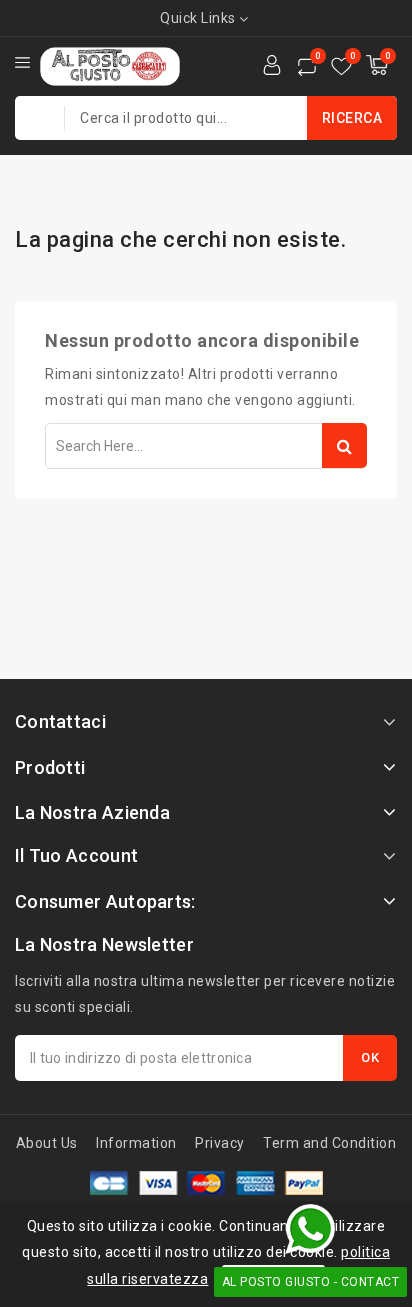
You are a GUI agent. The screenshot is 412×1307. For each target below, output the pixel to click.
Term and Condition (329, 1143)
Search (344, 445)
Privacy (220, 1143)
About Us (47, 1143)
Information (136, 1143)
